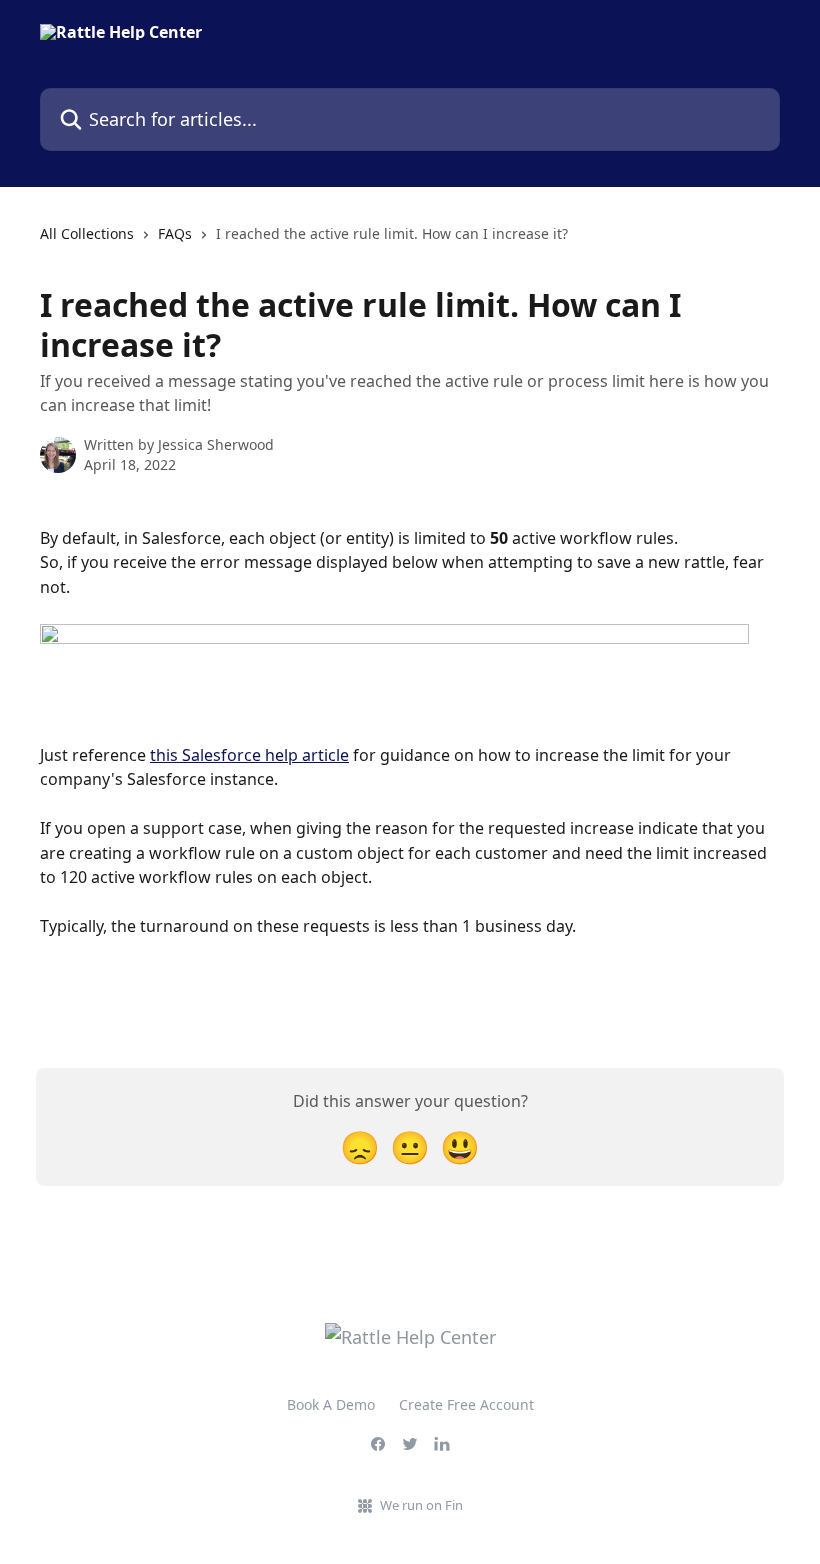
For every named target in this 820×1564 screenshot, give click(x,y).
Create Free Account (466, 1404)
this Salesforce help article (249, 755)
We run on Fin (421, 1505)
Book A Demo (331, 1404)
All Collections (87, 233)
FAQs (175, 233)
